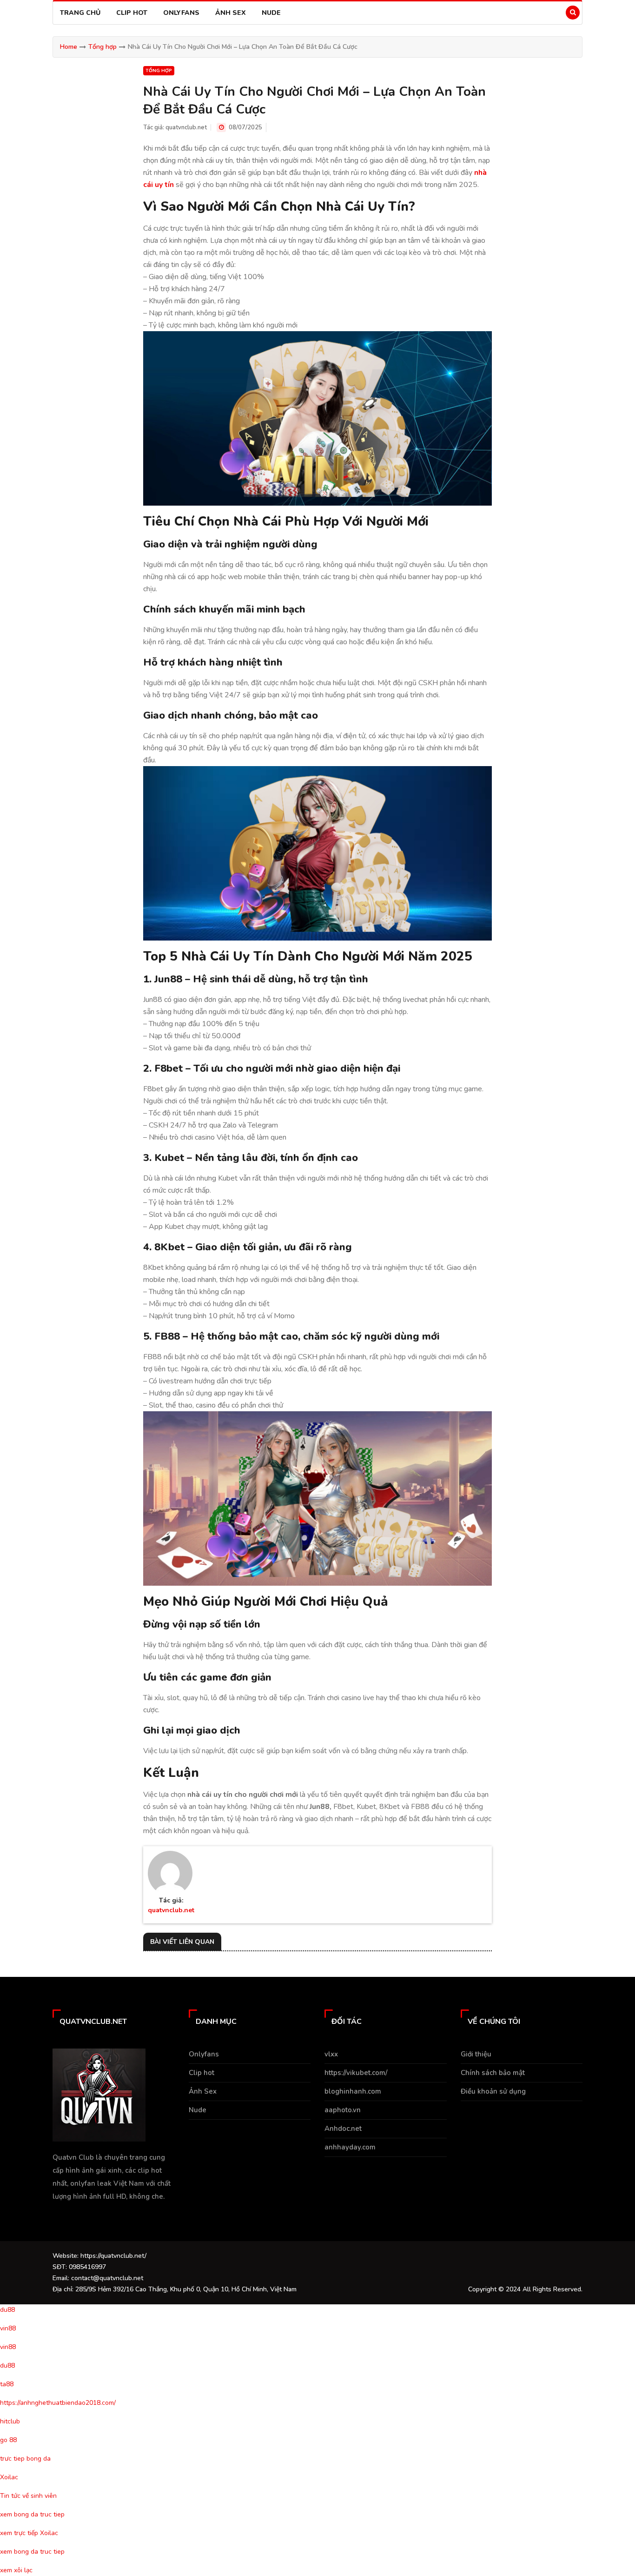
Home (69, 47)
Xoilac (9, 2477)
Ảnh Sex (231, 13)
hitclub (10, 2421)
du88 (7, 2310)
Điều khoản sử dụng (493, 2091)
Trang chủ (80, 13)
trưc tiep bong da (25, 2459)
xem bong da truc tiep (32, 2514)
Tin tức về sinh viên (28, 2496)
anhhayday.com (350, 2147)
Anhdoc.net (343, 2129)
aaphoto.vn (343, 2110)
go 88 (8, 2440)
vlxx (331, 2054)
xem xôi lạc (16, 2570)
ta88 (7, 2384)
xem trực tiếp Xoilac (29, 2533)
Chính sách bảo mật (493, 2073)
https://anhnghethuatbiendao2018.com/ (58, 2403)
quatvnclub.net (186, 127)
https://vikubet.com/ (356, 2073)
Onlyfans (181, 13)
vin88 (8, 2328)
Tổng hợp (103, 47)
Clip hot (132, 13)
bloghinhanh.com (353, 2091)
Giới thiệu (476, 2054)
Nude (271, 13)
